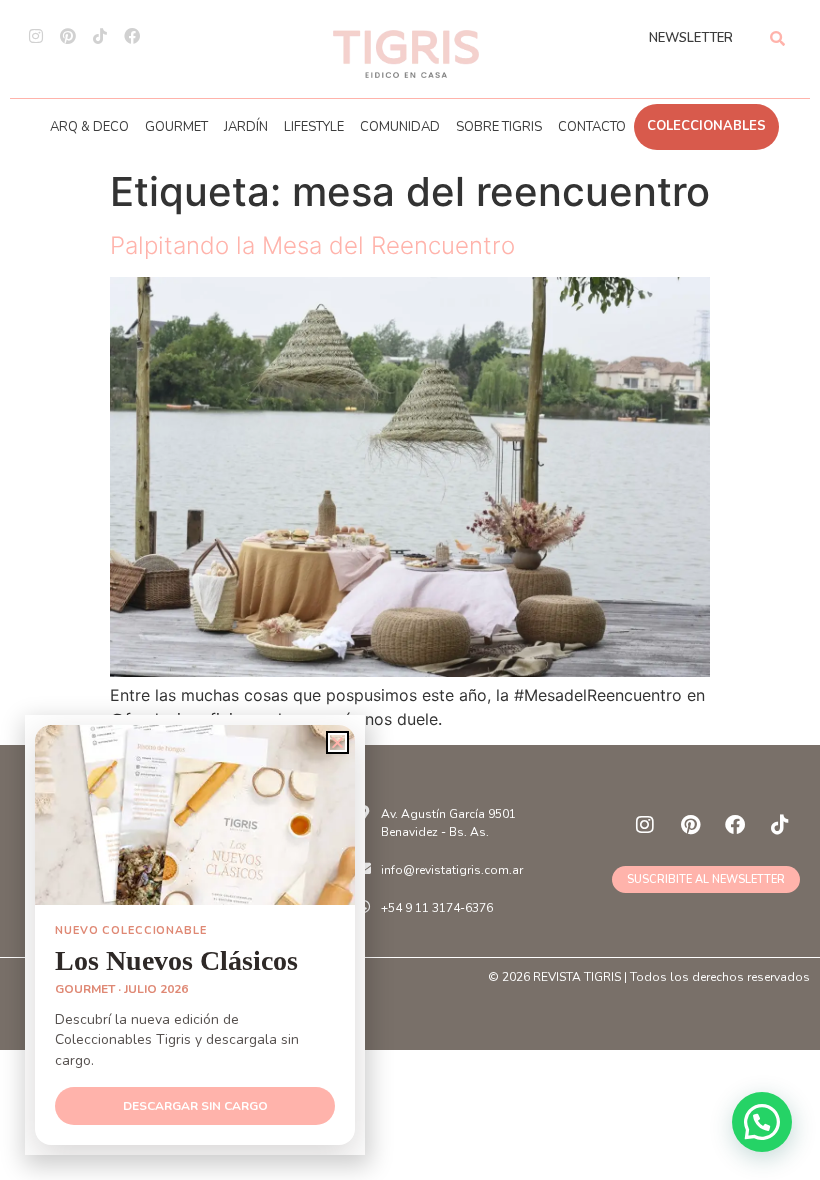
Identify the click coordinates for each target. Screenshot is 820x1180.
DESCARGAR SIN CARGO (195, 1106)
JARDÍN (246, 127)
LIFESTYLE (314, 127)
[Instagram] (36, 36)
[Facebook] (132, 36)
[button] (762, 1122)
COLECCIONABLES (706, 126)
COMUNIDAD (400, 127)
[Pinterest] (68, 36)
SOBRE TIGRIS (499, 127)
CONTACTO (592, 127)
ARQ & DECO (89, 127)
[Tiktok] (100, 36)
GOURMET (176, 127)
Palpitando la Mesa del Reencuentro (312, 245)
